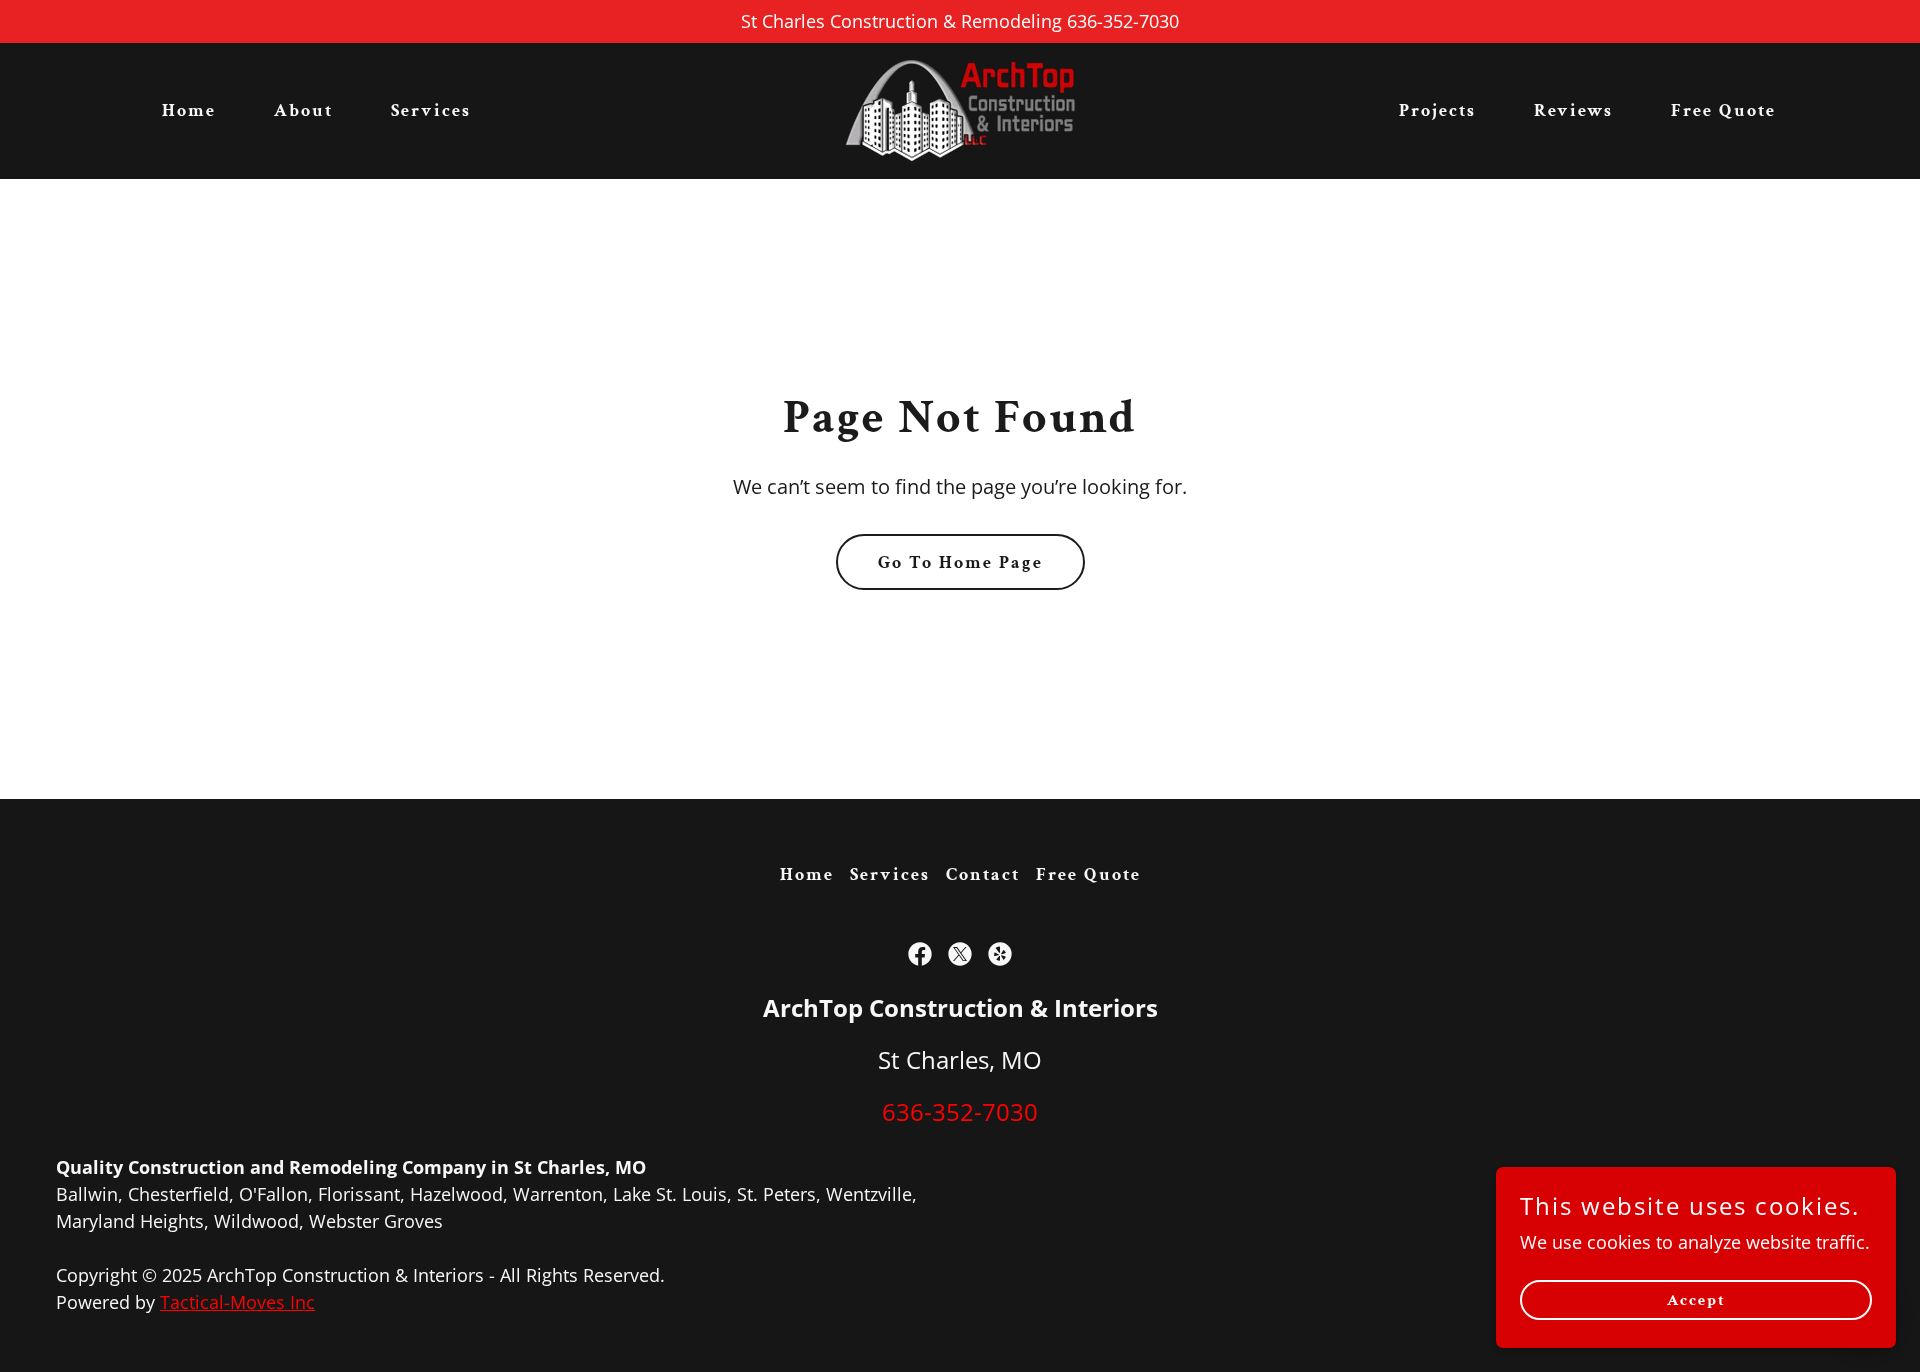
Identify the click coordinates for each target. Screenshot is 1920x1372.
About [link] (303, 110)
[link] (960, 109)
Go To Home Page (960, 562)
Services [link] (431, 110)
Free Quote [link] (1723, 110)
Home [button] (807, 874)
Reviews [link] (1573, 110)
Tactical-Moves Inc (237, 1302)
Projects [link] (1437, 110)
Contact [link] (983, 874)
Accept (1696, 1300)
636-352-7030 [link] (960, 1111)
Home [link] (189, 110)
